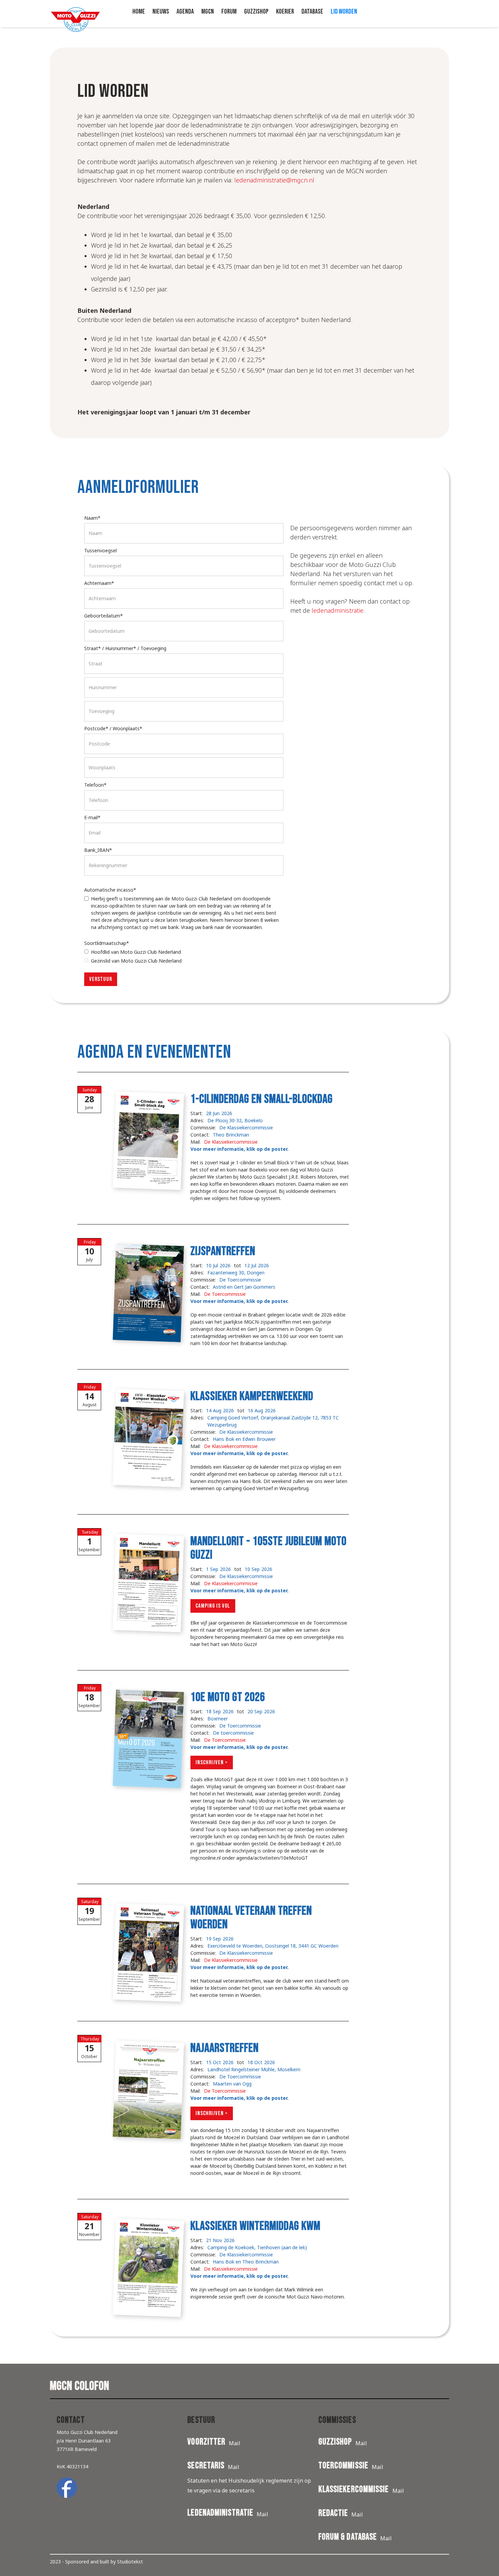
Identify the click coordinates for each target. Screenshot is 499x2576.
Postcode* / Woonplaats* (113, 728)
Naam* (92, 518)
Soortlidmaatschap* (107, 943)
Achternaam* (99, 583)
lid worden (344, 12)
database (312, 12)
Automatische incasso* (110, 890)
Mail (235, 2443)
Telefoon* (95, 785)
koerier (285, 12)
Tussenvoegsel (100, 550)
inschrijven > (212, 1763)
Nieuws (161, 12)
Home (139, 12)
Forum (229, 12)
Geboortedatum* (104, 616)
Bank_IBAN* (98, 850)
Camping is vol (213, 1606)
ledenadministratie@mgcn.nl (274, 180)
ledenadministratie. (338, 610)
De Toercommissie (225, 1294)
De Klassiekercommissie (231, 1142)
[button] (185, 12)
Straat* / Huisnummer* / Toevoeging (125, 648)
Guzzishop (256, 12)
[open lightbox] (142, 1137)
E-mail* (92, 817)
